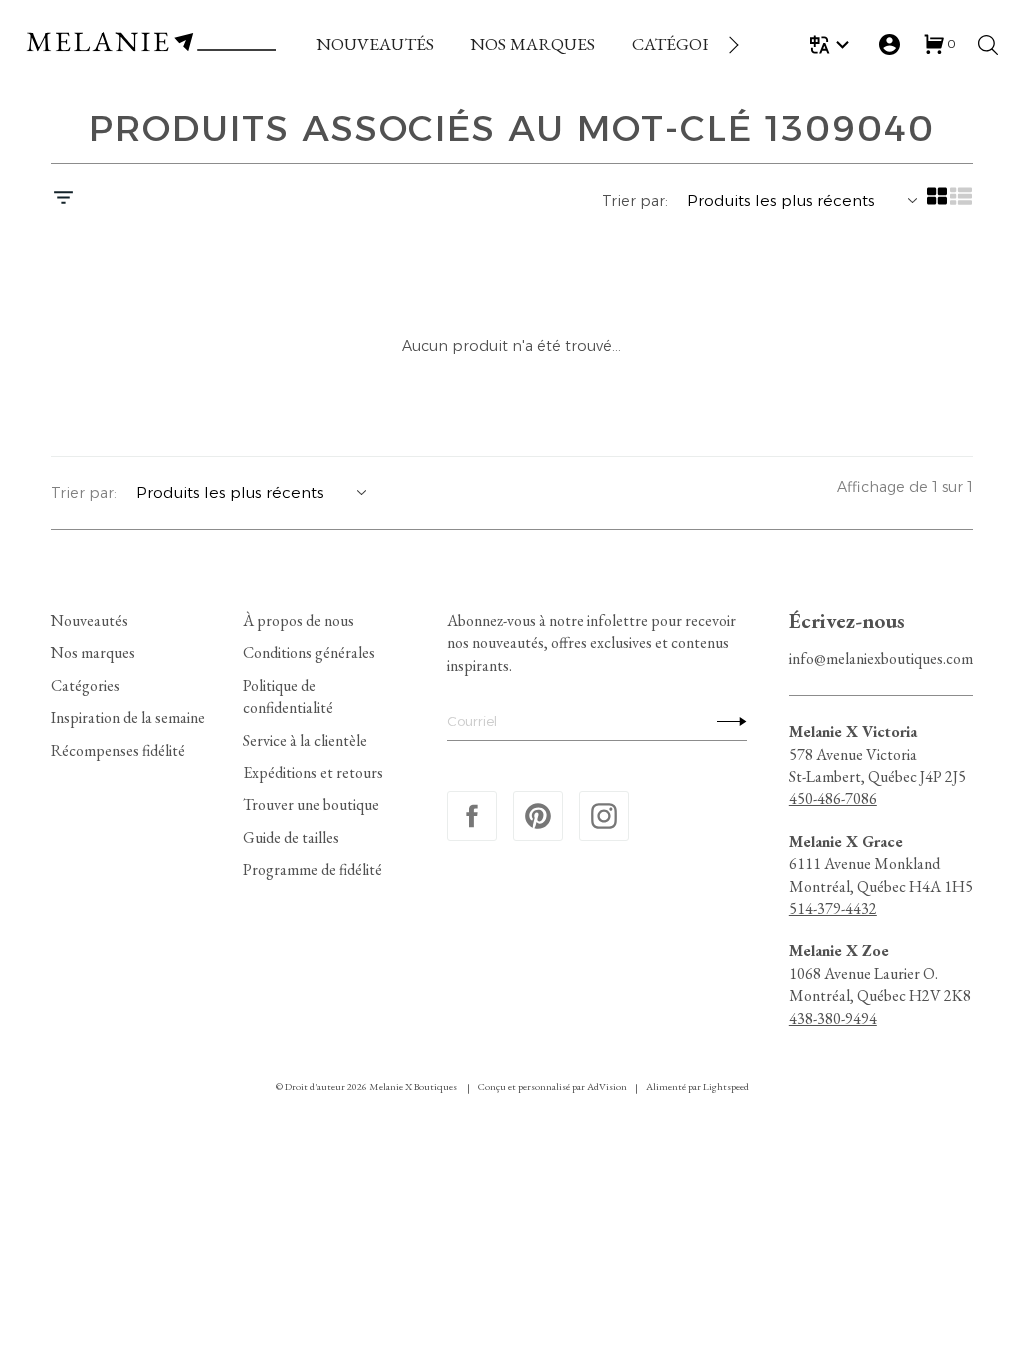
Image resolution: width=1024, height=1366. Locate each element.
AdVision (607, 1086)
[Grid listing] (937, 203)
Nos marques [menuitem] (93, 652)
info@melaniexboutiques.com (881, 657)
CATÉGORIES (685, 43)
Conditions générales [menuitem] (309, 652)
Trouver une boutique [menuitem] (311, 804)
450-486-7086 (833, 798)
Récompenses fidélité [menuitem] (118, 749)
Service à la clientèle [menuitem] (305, 739)
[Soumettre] (727, 721)
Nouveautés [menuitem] (89, 620)
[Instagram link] (604, 816)
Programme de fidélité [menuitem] (312, 869)
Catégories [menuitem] (85, 684)
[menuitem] (375, 44)
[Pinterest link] (538, 816)
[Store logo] (151, 44)
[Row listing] (961, 203)
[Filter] (63, 200)
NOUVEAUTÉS (375, 43)
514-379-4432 (833, 908)
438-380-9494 (833, 1017)
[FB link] (472, 816)
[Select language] (832, 44)
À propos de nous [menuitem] (298, 620)
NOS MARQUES (532, 43)
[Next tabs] (732, 45)
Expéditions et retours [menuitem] (313, 772)
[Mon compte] (889, 44)
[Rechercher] (988, 45)
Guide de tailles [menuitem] (291, 836)
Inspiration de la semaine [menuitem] (128, 717)
